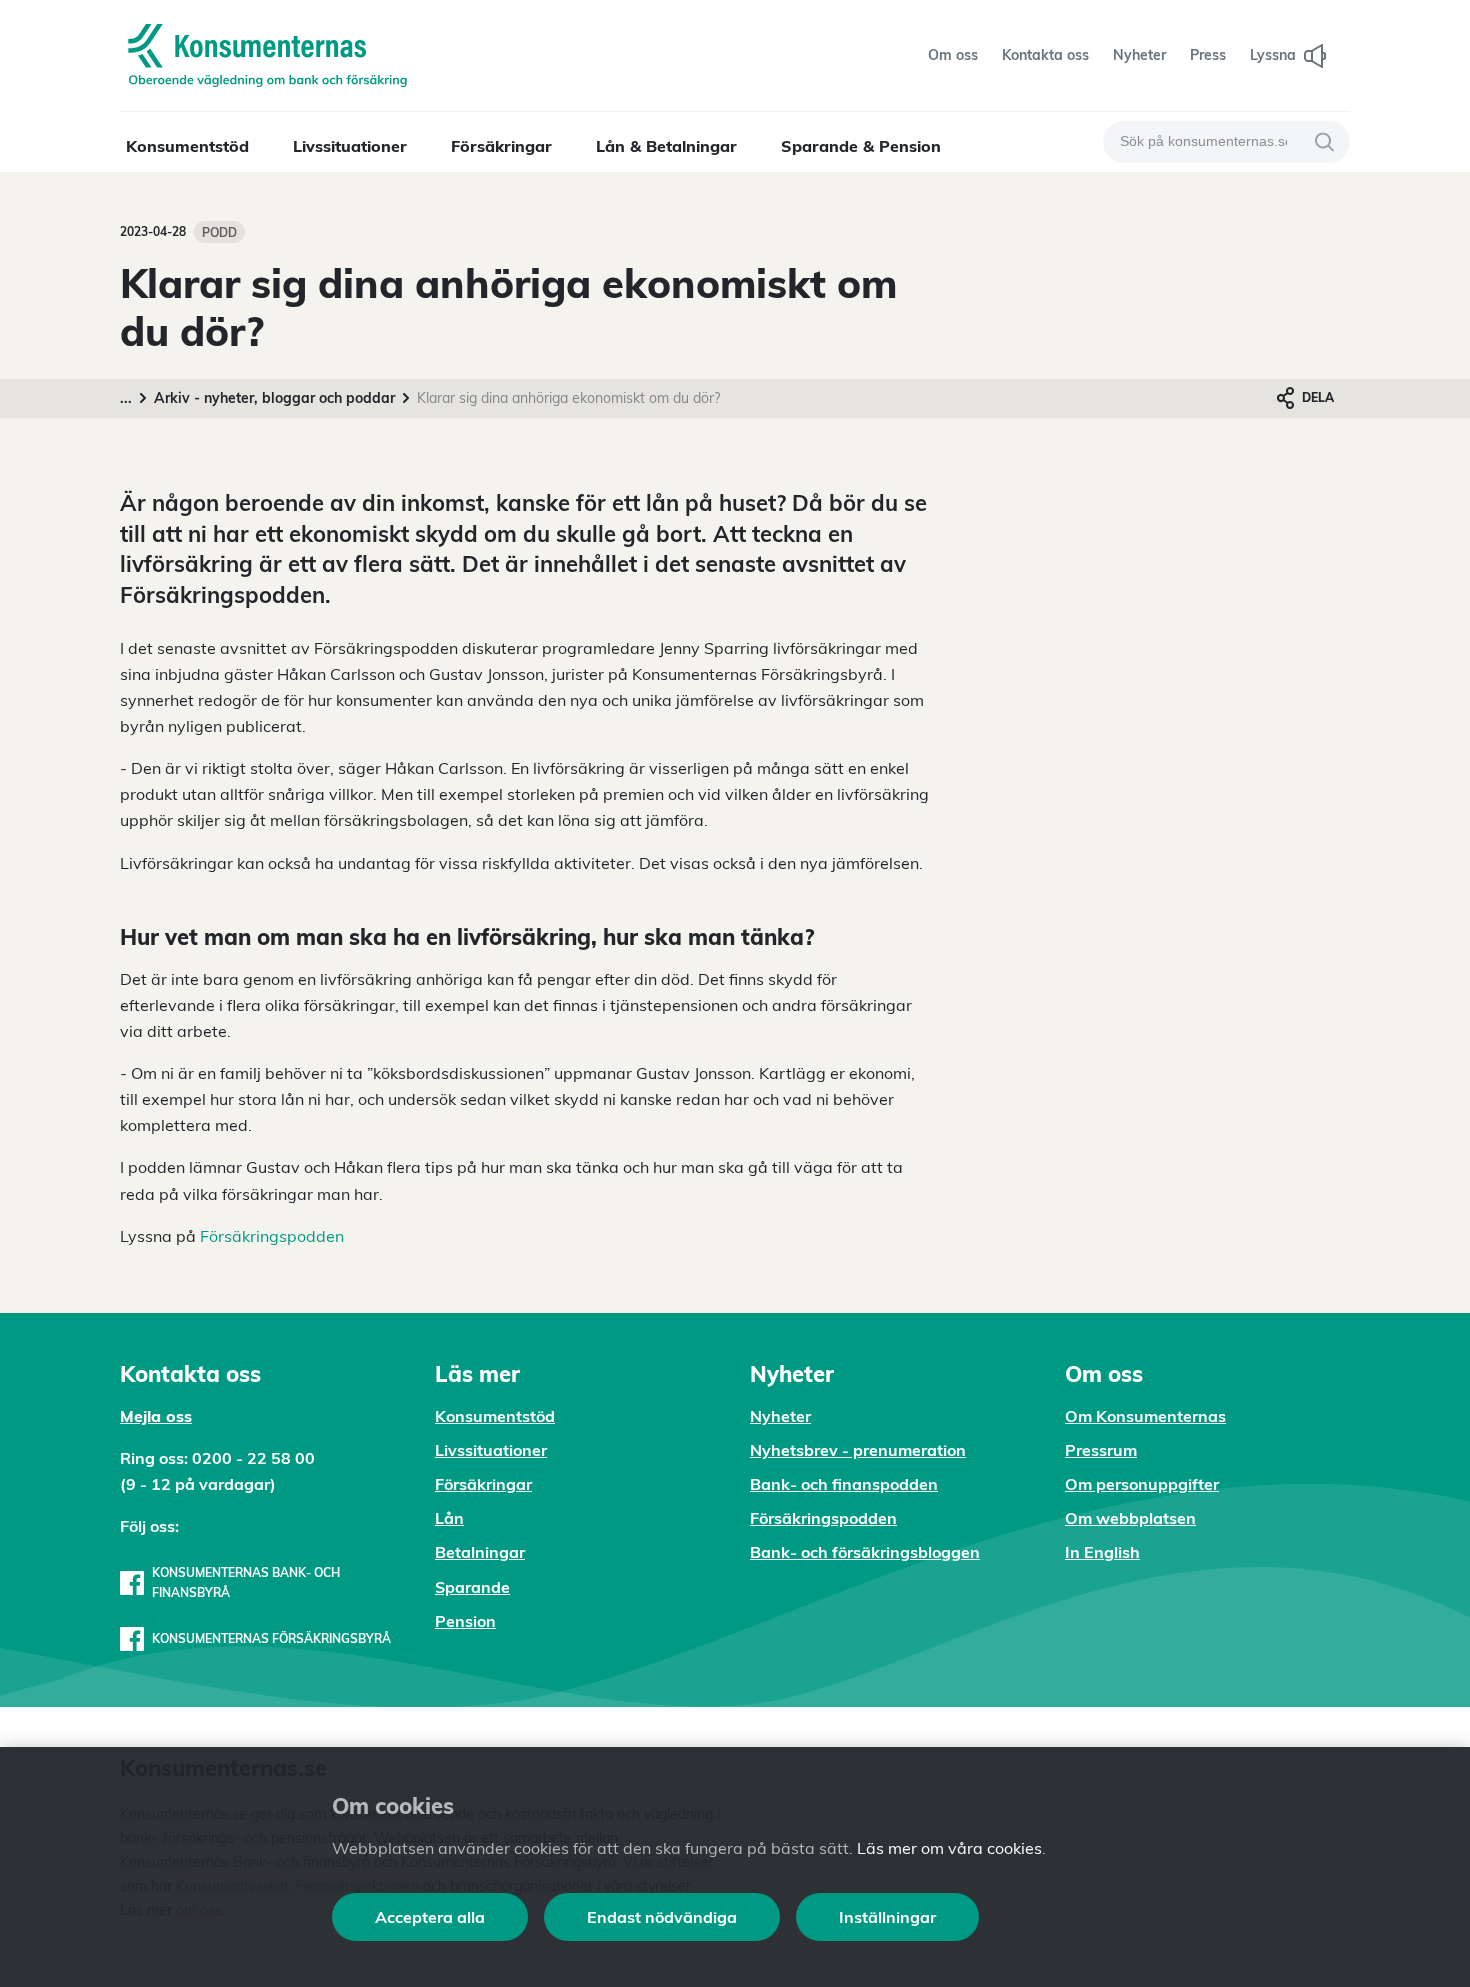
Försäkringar (501, 146)
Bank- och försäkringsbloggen (865, 1552)
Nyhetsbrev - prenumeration (858, 1450)
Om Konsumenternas (1145, 1416)
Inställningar (887, 1917)
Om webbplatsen (1130, 1518)
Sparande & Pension (861, 146)
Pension (465, 1621)
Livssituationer (350, 146)
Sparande (472, 1587)
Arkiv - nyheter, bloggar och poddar (274, 398)
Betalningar (480, 1552)
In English (1102, 1552)
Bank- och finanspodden (844, 1484)
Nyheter (780, 1416)
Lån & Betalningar (666, 146)
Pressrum (1101, 1450)
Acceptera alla (430, 1917)
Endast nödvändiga (662, 1917)
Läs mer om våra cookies (949, 1848)
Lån (449, 1518)
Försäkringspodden (272, 1236)
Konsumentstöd (187, 146)
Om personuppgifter (1142, 1484)
